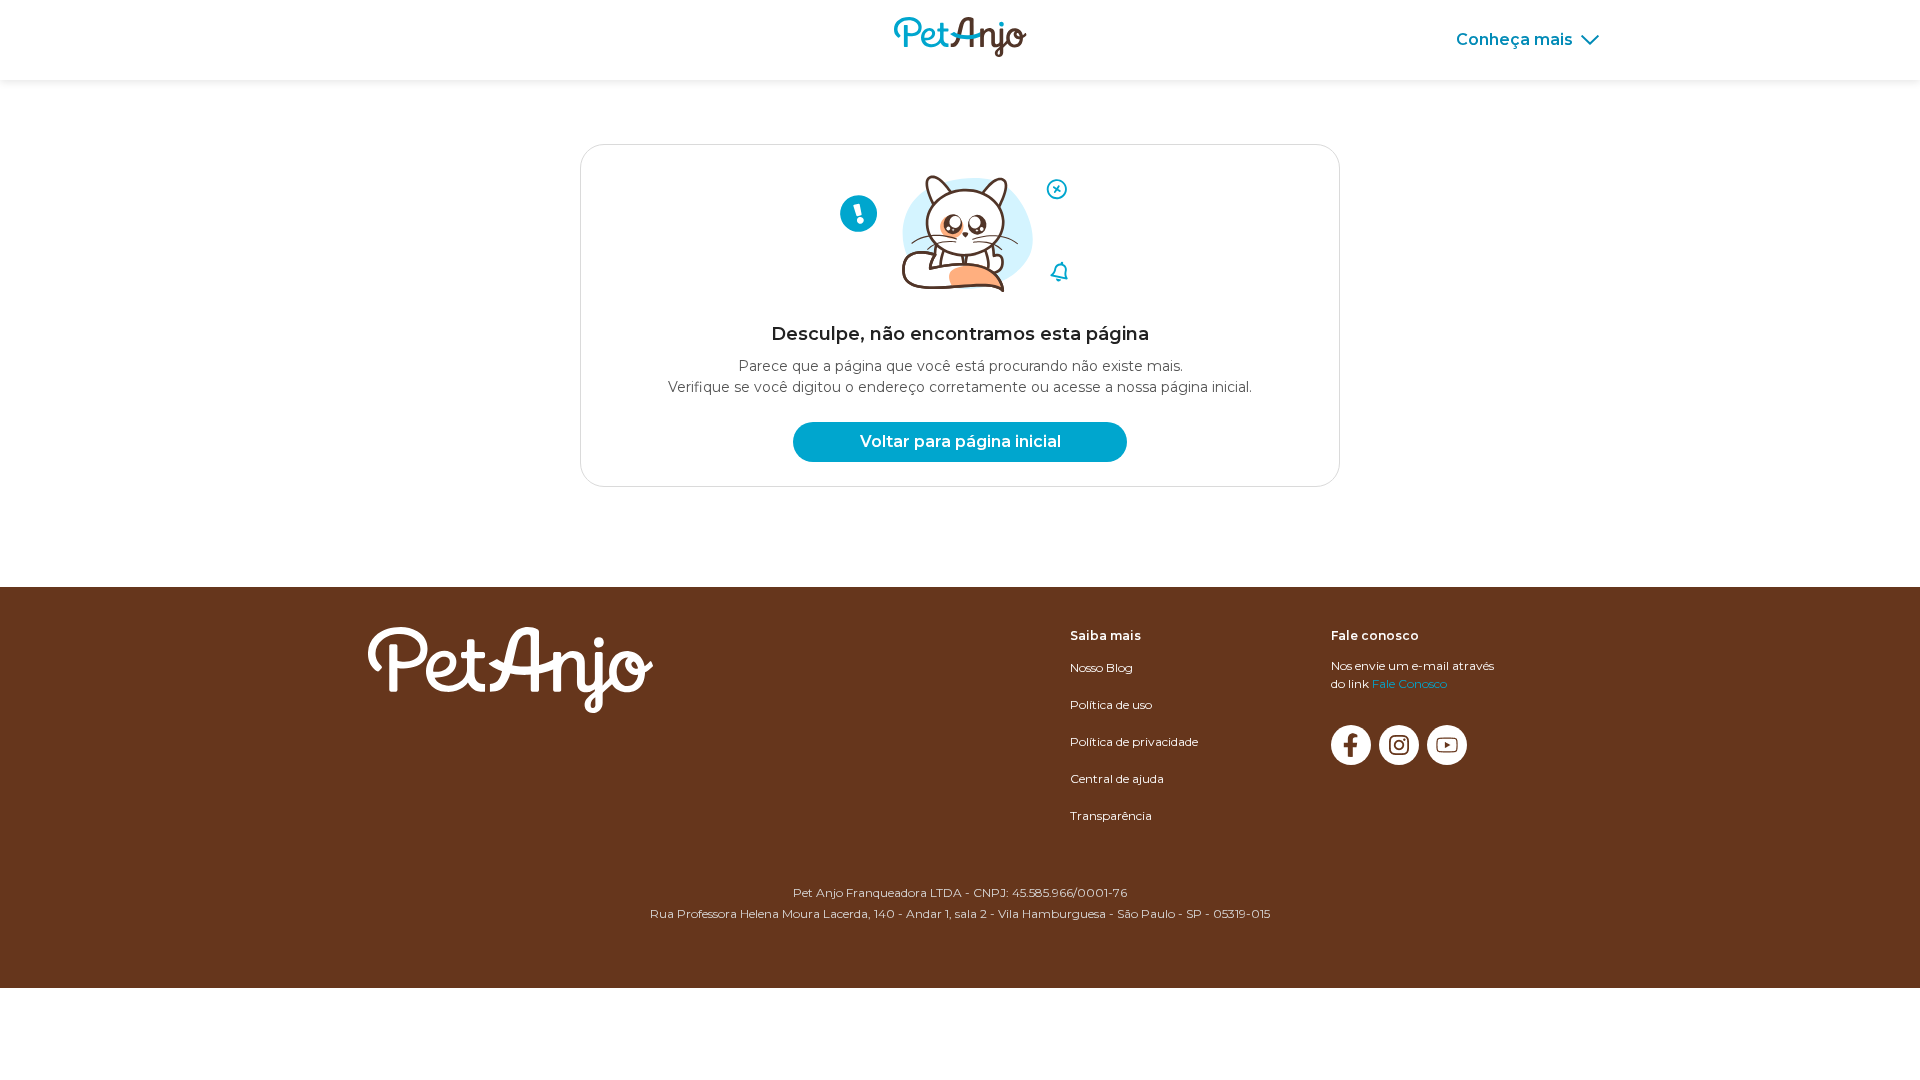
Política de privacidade (1134, 741)
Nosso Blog (1101, 667)
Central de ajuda (1117, 778)
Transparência (1111, 815)
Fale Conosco (1409, 683)
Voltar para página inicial (960, 441)
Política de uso (1111, 704)
